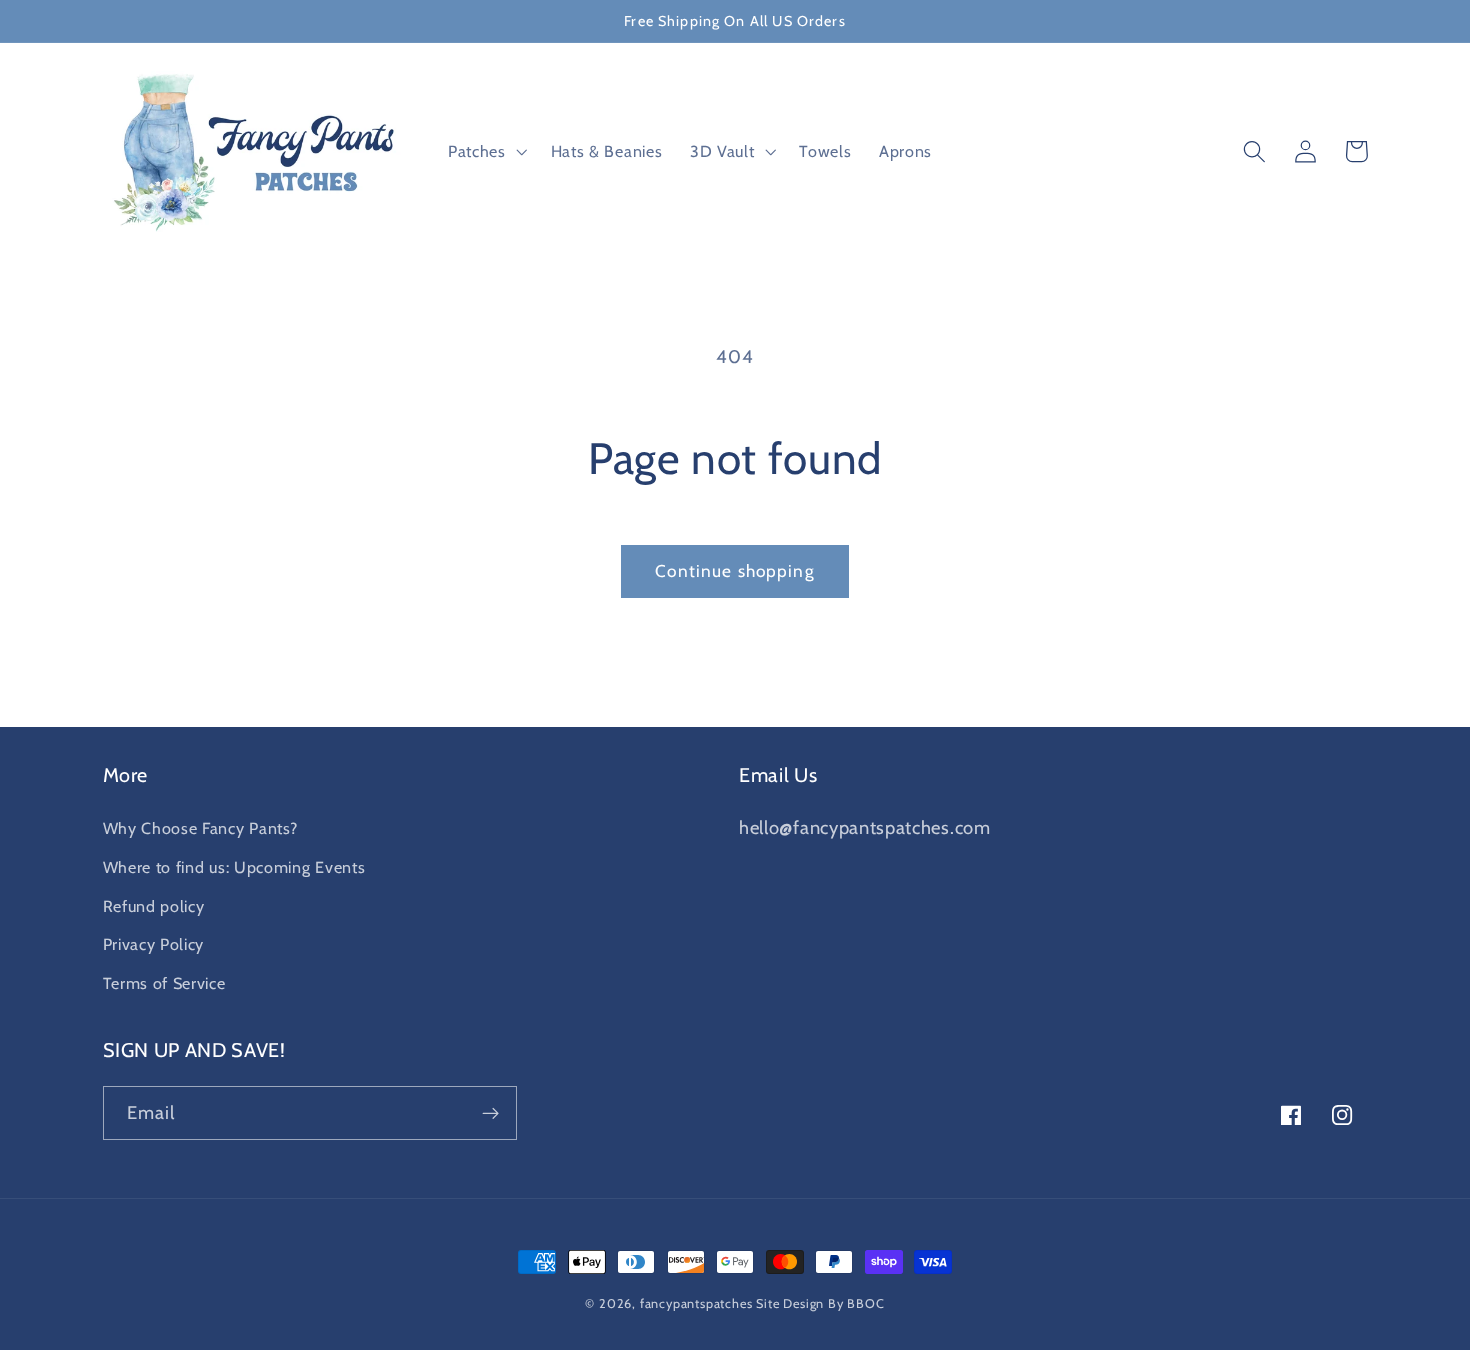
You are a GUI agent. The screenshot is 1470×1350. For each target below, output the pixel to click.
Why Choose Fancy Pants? (200, 828)
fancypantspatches (696, 1303)
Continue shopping (735, 570)
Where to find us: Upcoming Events (234, 867)
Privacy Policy (154, 944)
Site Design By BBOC (820, 1303)
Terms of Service (164, 983)
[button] (485, 152)
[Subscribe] (490, 1113)
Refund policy (154, 906)
